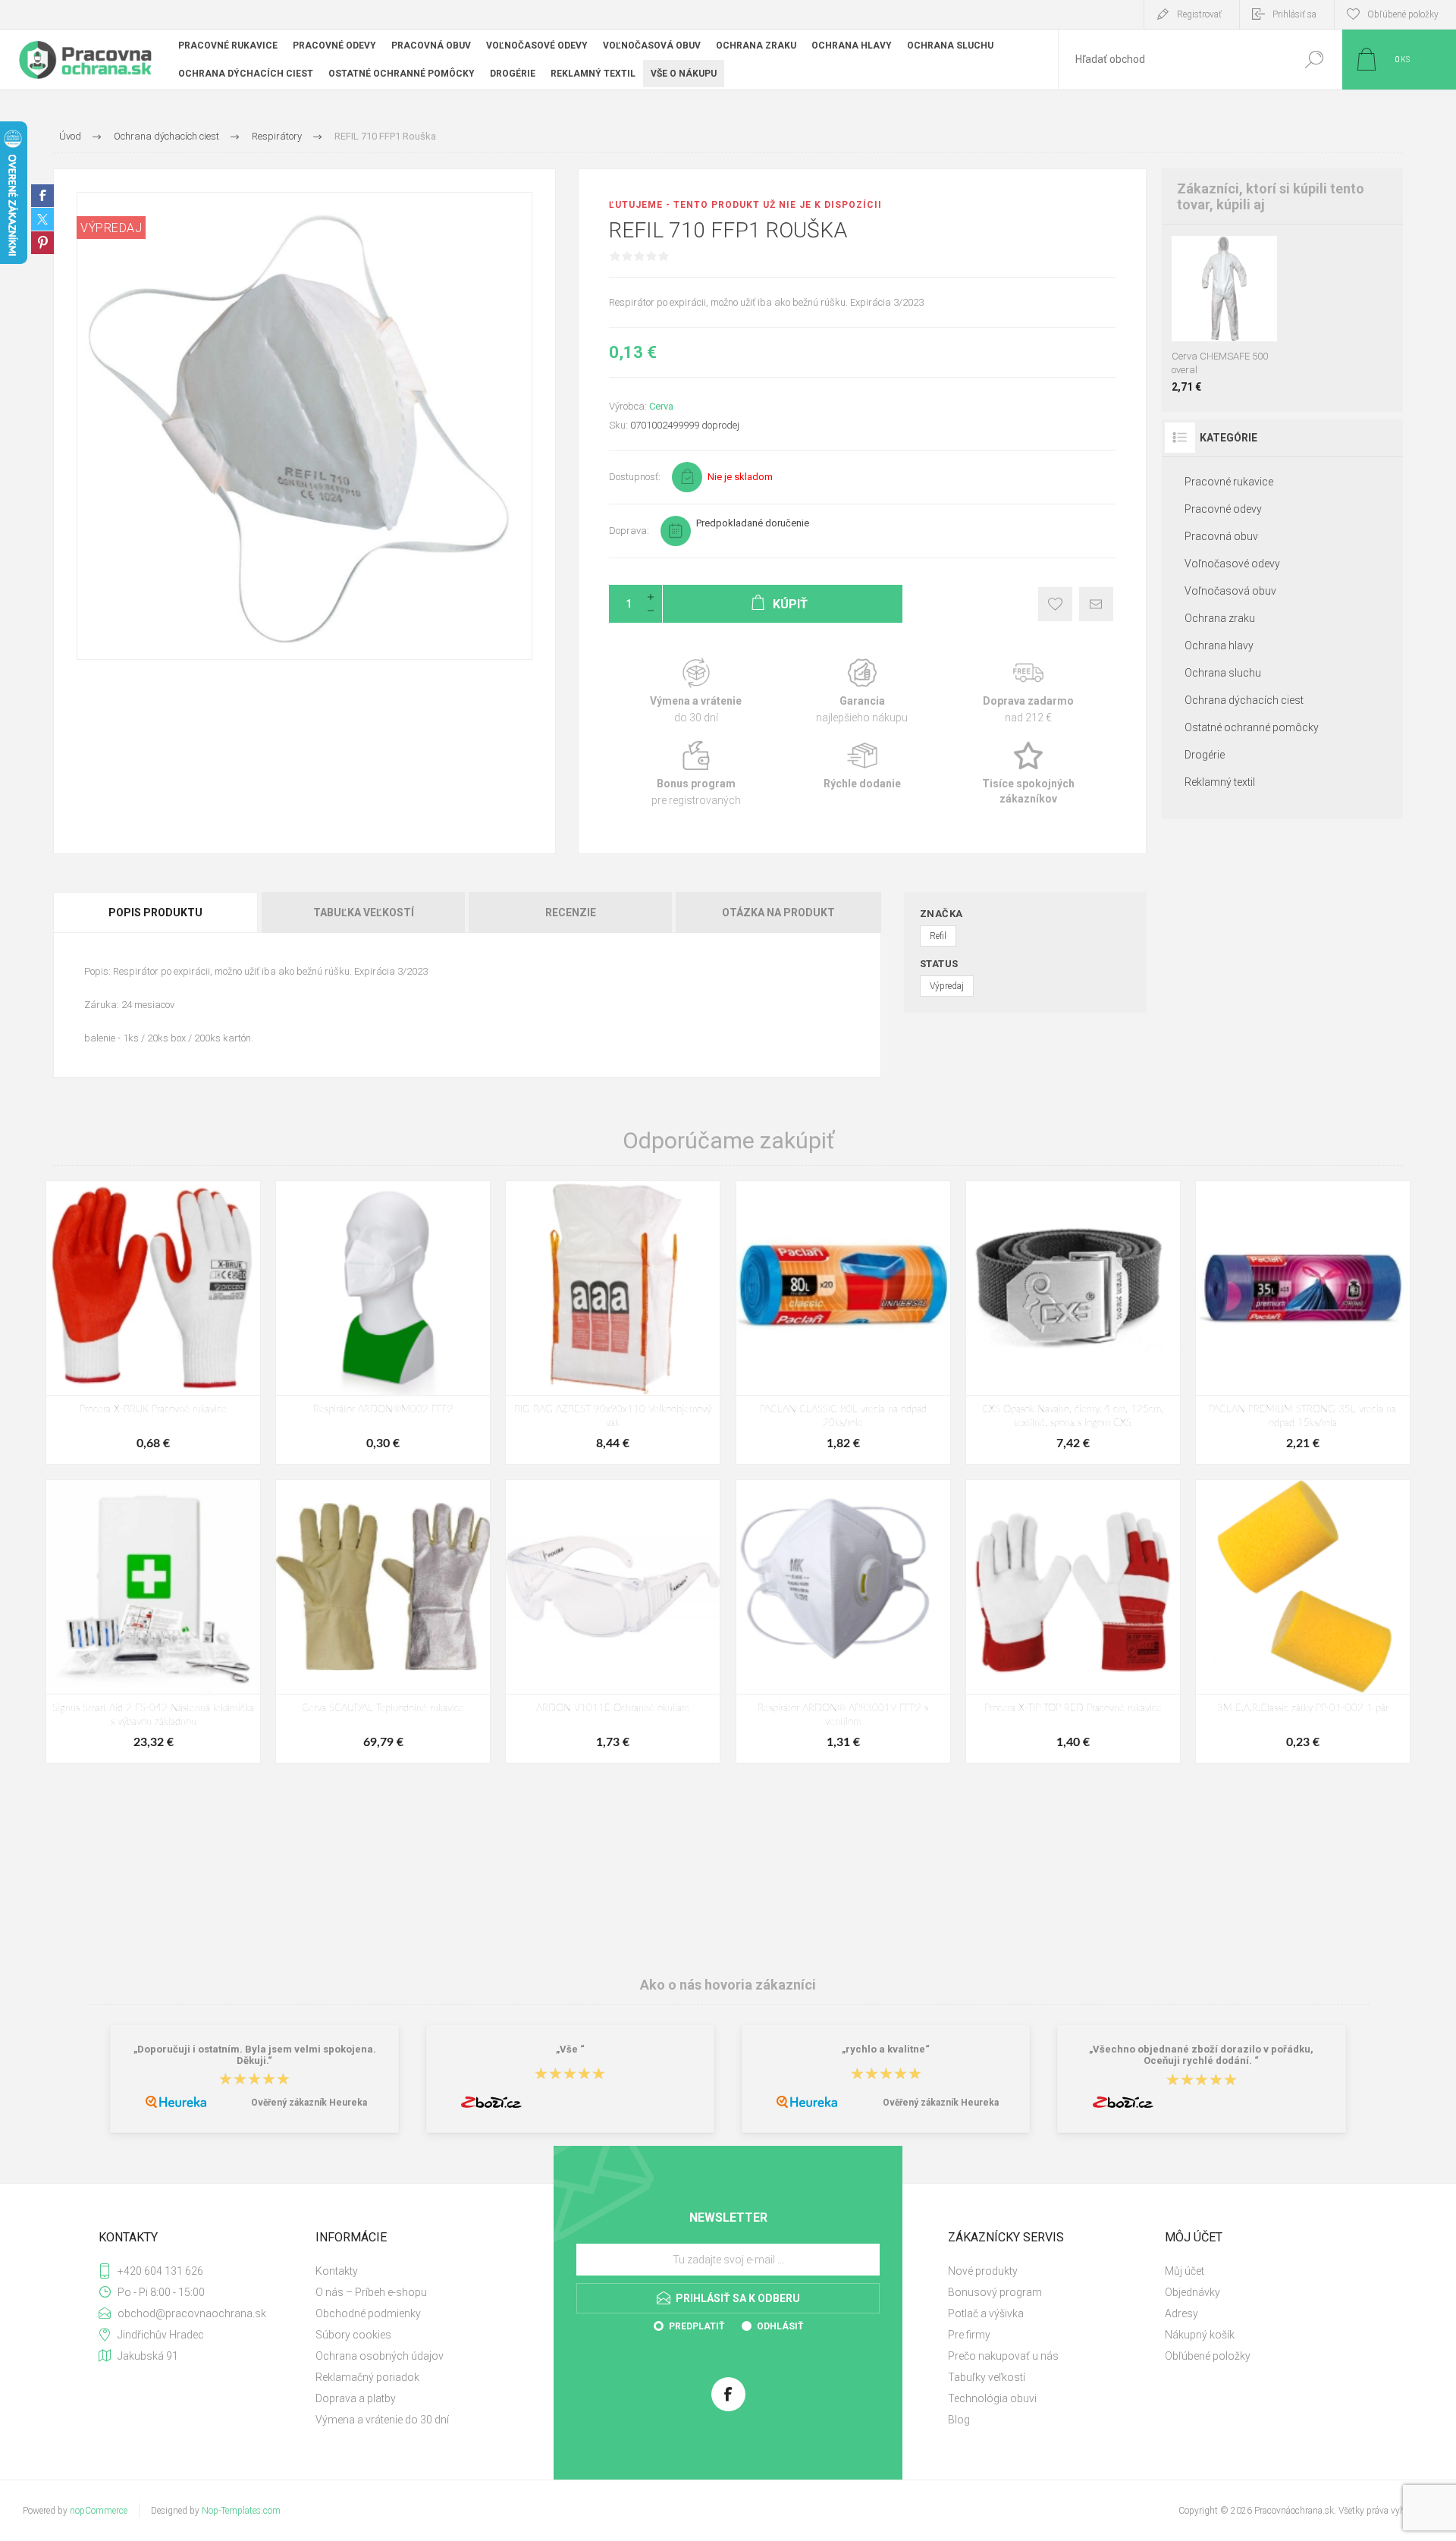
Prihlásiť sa (1294, 14)
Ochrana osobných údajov (380, 2356)
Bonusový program (995, 2292)
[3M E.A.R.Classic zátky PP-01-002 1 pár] (1303, 1621)
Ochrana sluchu (1223, 673)
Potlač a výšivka (986, 2313)
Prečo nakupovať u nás (1003, 2356)
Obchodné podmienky (368, 2313)
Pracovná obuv (1221, 536)
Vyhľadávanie (1314, 60)
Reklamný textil (1220, 782)
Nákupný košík (1200, 2335)
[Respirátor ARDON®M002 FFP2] (383, 1322)
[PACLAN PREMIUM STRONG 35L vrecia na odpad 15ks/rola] (1303, 1322)
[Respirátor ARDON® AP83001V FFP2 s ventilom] (843, 1621)
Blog (959, 2420)
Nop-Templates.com (241, 2511)
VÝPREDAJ (111, 228)
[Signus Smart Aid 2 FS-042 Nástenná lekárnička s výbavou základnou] (153, 1621)
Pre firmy (969, 2335)
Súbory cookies (353, 2335)
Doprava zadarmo (1029, 691)
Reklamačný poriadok (367, 2377)
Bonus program (696, 774)
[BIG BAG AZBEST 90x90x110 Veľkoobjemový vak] (613, 1322)
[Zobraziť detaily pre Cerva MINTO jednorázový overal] (1233, 256)
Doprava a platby (356, 2398)
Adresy (1181, 2313)
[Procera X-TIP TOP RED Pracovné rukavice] (1073, 1621)
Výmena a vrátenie (696, 691)
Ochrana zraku (1220, 618)
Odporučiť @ (1096, 604)
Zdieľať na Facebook (42, 196)
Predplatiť (697, 2326)
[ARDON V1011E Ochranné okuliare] (613, 1621)
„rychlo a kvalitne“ (886, 2049)
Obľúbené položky (1208, 2356)
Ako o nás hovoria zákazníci (728, 1985)
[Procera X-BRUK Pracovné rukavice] (153, 1322)
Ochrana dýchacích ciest (1244, 700)
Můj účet (1185, 2271)
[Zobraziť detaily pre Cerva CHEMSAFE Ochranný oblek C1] (1185, 256)
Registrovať (1199, 14)
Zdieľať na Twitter (42, 219)
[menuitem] (418, 2271)
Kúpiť (1210, 303)
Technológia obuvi (992, 2398)
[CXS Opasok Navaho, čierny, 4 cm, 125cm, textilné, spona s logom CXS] (1073, 1322)
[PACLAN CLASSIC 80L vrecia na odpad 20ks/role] (843, 1322)
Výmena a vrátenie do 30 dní (382, 2420)
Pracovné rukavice (1229, 482)
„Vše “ (570, 2049)
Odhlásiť (780, 2326)
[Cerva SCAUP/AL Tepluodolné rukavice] (383, 1621)
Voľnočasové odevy (1232, 564)
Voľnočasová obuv (1230, 591)
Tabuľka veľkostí (364, 912)
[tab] (157, 912)
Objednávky (1192, 2292)
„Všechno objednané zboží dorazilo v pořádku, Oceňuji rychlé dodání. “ (1201, 2055)
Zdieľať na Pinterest (42, 243)
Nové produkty (983, 2271)
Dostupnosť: (635, 477)
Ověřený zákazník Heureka (309, 2103)
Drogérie (1205, 755)
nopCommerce (99, 2511)
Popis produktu (155, 912)
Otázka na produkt (778, 912)
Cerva (661, 406)
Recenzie (571, 912)
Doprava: (629, 531)
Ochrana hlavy (1219, 645)
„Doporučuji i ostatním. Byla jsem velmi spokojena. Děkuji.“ (255, 2055)
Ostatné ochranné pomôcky (1252, 727)
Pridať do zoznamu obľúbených (1229, 303)
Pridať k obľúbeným (1055, 604)
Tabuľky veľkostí (987, 2377)
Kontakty (337, 2271)
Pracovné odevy (1223, 509)
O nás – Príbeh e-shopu (371, 2292)
